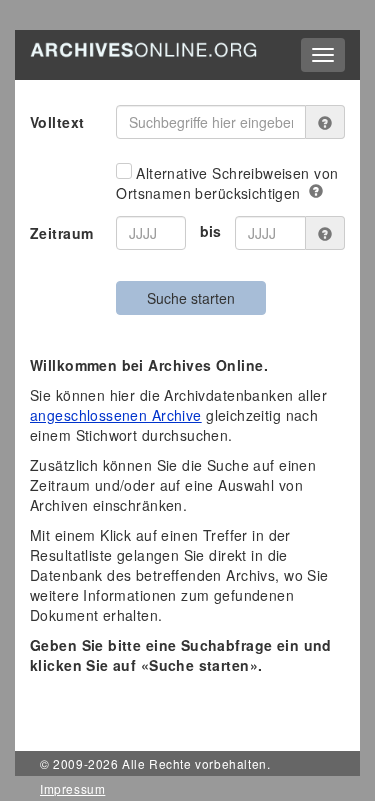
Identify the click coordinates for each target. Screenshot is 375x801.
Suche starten (191, 298)
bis (211, 231)
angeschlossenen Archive (116, 415)
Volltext (57, 122)
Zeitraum (61, 233)
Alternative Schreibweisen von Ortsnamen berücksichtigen (227, 183)
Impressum (72, 788)
